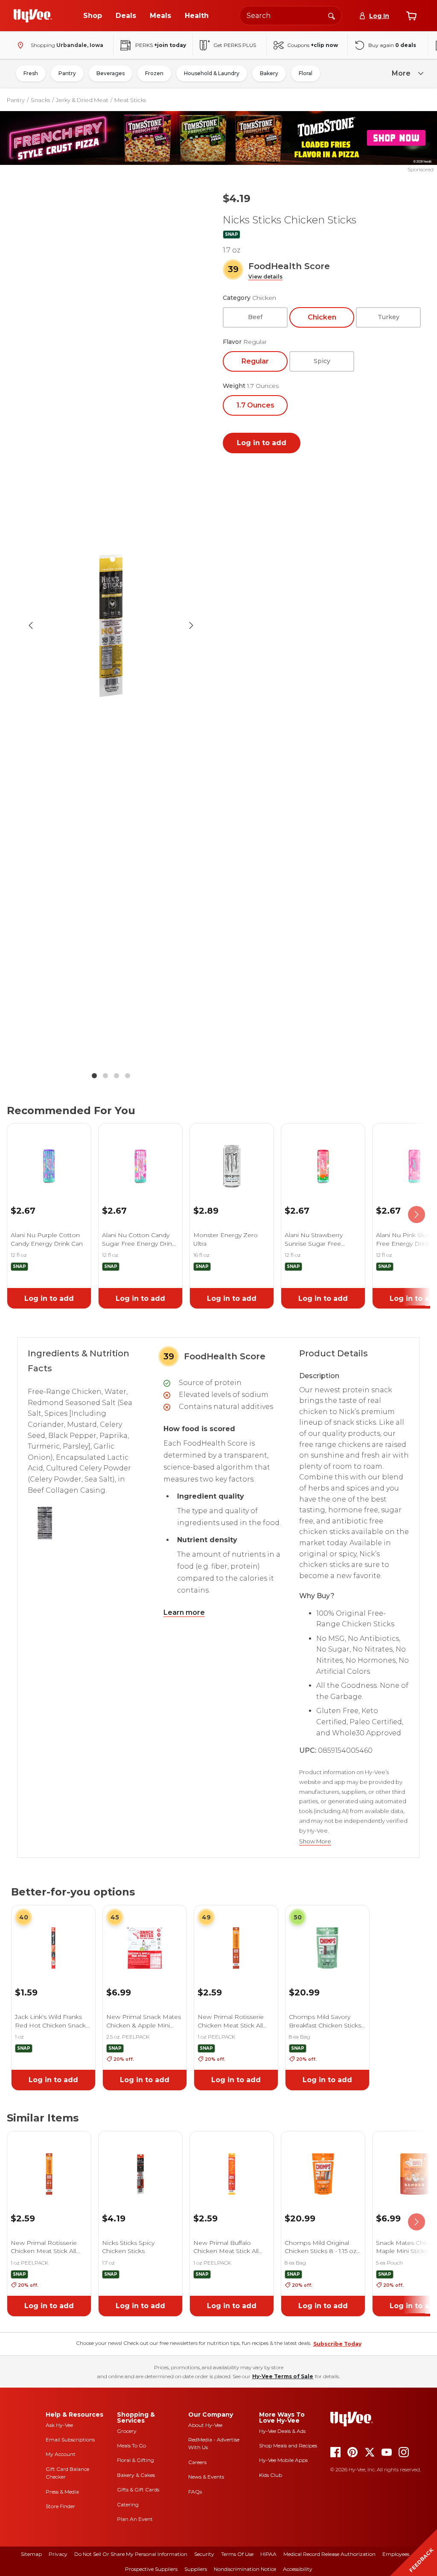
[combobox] (291, 16)
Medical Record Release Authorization (329, 2554)
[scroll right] (417, 1215)
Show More (315, 1841)
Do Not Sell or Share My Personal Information (131, 2554)
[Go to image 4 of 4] (128, 1076)
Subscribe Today (337, 2344)
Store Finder (60, 2506)
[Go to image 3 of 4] (117, 1076)
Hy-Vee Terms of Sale (283, 2376)
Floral (306, 73)
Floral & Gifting (135, 2460)
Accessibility (298, 2569)
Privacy (58, 2554)
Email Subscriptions (70, 2440)
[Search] (332, 15)
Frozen (154, 73)
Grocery (127, 2431)
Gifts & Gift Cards (138, 2489)
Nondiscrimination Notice (245, 2569)
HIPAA (268, 2554)
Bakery (269, 73)
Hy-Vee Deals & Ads (282, 2431)
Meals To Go (131, 2445)
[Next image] (191, 625)
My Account (61, 2454)
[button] (265, 277)
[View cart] (411, 16)
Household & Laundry (212, 73)
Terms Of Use (237, 2554)
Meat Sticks (130, 100)
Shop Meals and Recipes (288, 2445)
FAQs (195, 2492)
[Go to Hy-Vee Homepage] (33, 16)
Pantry (67, 73)
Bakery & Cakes (136, 2475)
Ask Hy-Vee (59, 2425)
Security (204, 2554)
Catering (128, 2504)
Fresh (31, 73)
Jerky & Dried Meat (82, 100)
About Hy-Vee (205, 2425)
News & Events (206, 2477)
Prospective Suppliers (151, 2569)
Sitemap (31, 2554)
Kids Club (271, 2475)
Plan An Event (135, 2519)
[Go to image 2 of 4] (105, 1076)
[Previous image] (31, 625)
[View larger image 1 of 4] (111, 625)
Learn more (184, 1612)
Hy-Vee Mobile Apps (283, 2460)
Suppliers (196, 2569)
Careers (197, 2462)
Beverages (111, 73)
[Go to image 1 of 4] (94, 1076)
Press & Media (62, 2492)
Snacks (40, 100)
